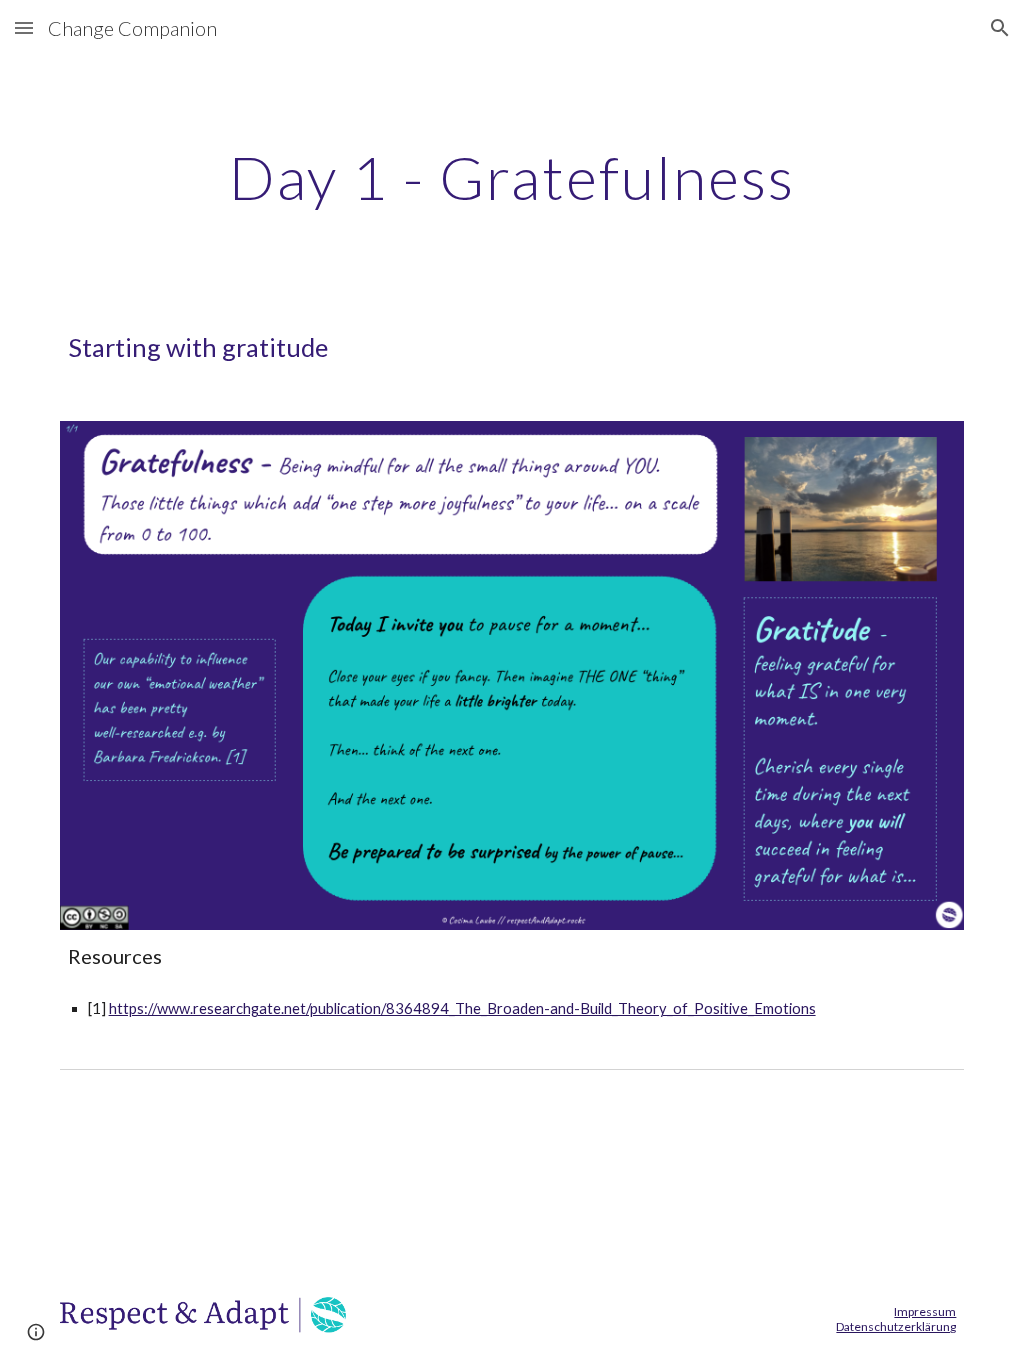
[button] (24, 27)
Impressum (925, 1311)
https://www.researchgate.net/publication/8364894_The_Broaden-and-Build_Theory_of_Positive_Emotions (462, 1008)
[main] (511, 177)
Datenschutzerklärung (896, 1326)
